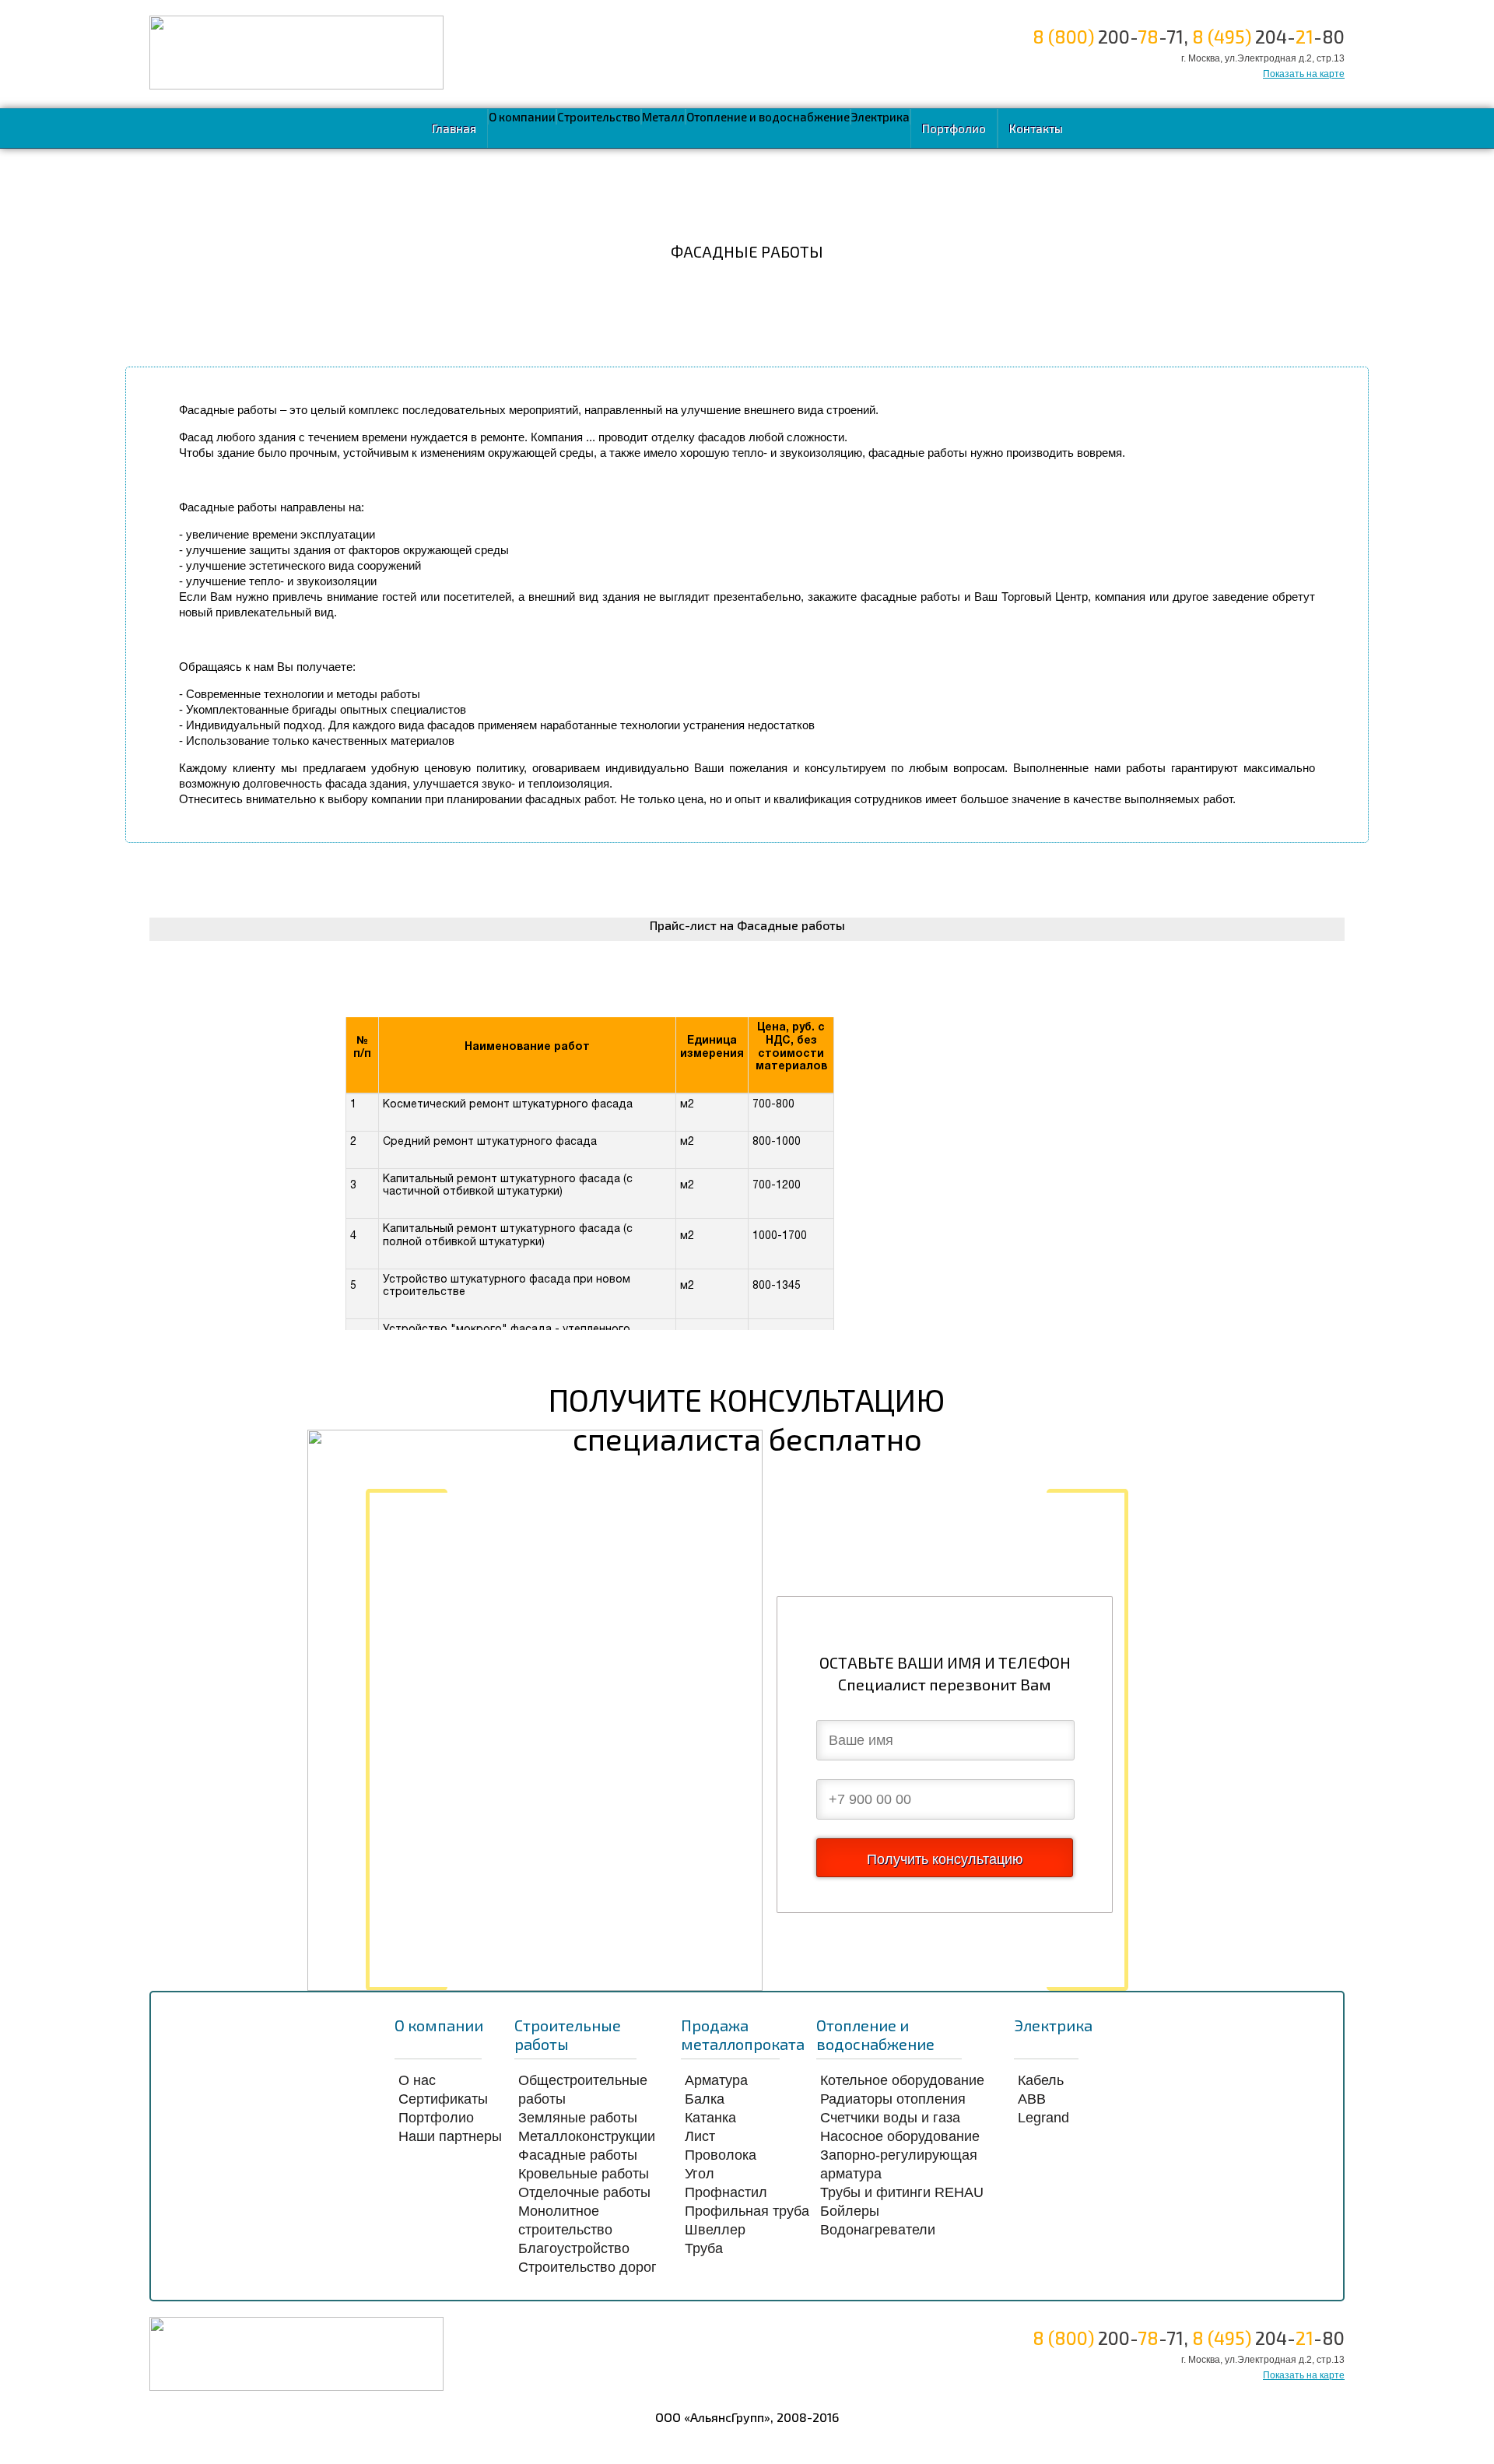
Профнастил (726, 2192)
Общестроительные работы (583, 2090)
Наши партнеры (450, 2136)
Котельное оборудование (902, 2080)
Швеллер (715, 2230)
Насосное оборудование (900, 2136)
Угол (700, 2174)
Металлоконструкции (587, 2136)
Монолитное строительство (565, 2220)
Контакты (1036, 128)
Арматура (716, 2080)
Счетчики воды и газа (890, 2118)
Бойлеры (850, 2211)
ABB (1032, 2099)
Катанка (710, 2118)
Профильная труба (747, 2211)
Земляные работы (578, 2118)
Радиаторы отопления (893, 2099)
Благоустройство (574, 2248)
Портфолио (954, 128)
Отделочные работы (584, 2192)
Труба (704, 2248)
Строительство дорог (587, 2267)
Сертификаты (443, 2099)
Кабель (1041, 2080)
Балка (705, 2099)
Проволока (721, 2155)
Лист (700, 2136)
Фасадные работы (578, 2155)
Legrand (1043, 2118)
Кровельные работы (584, 2174)
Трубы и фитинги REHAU (902, 2192)
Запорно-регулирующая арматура (899, 2164)
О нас (417, 2080)
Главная (454, 128)
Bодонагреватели (878, 2230)
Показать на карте (1304, 74)
